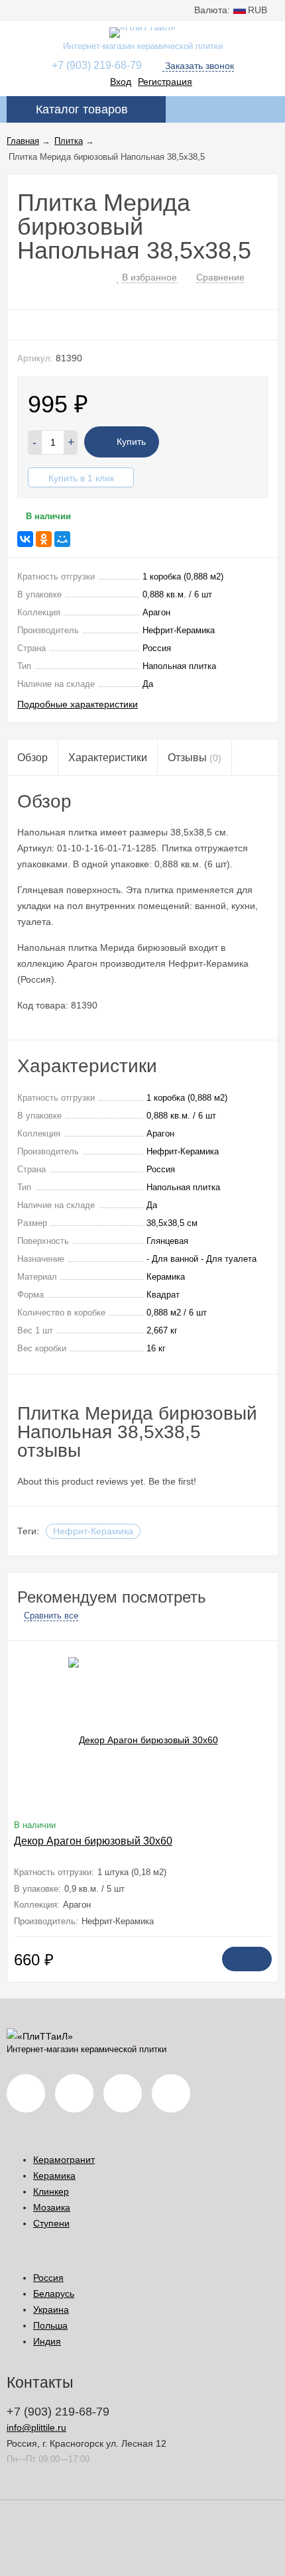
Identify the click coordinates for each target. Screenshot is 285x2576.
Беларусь (54, 2294)
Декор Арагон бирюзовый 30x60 (93, 1841)
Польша (50, 2325)
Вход (121, 82)
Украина (51, 2309)
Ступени (51, 2223)
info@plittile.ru (36, 2427)
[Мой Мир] (62, 539)
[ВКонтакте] (25, 539)
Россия (48, 2278)
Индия (47, 2341)
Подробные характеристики (78, 704)
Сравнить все (51, 1616)
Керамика (54, 2176)
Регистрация (165, 82)
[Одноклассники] (44, 539)
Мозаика (52, 2207)
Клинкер (51, 2191)
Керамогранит (64, 2160)
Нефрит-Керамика (93, 1531)
